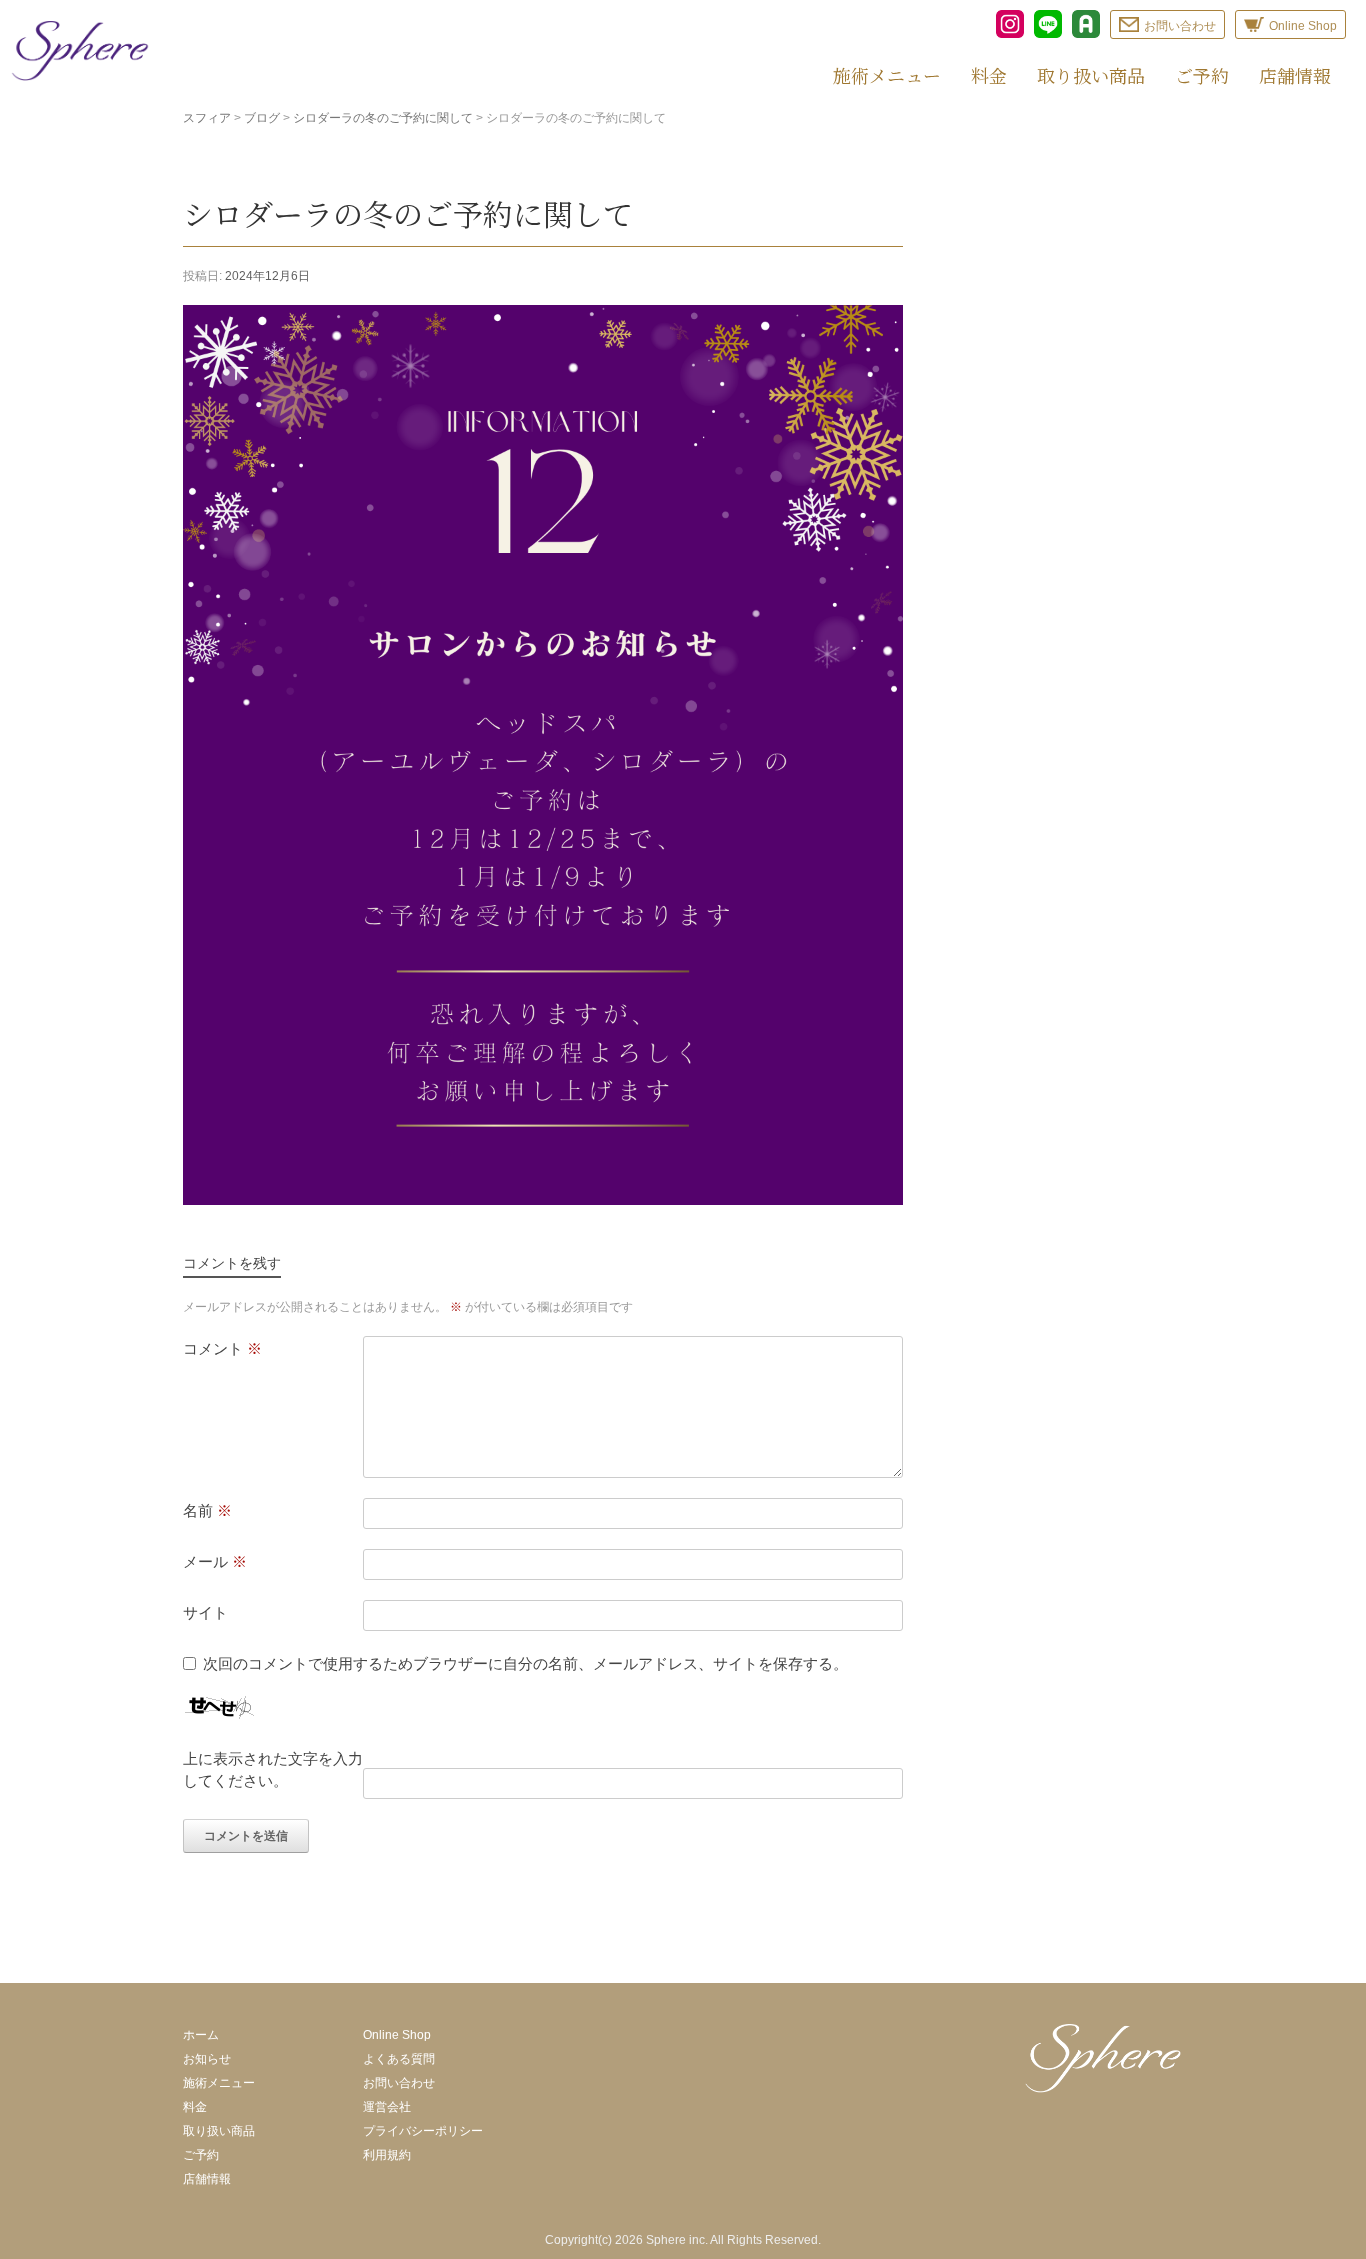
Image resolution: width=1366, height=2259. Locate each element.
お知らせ (207, 2059)
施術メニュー (887, 75)
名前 (207, 1510)
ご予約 (1202, 75)
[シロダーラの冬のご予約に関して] (543, 1199)
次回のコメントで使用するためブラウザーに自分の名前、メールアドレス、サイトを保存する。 (525, 1663)
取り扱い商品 (1091, 75)
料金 (989, 75)
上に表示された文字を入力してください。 (273, 1770)
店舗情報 (1295, 75)
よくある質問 (399, 2059)
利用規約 (387, 2155)
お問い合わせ (399, 2083)
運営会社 (387, 2107)
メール (215, 1561)
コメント (222, 1348)
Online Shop (397, 2035)
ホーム (201, 2035)
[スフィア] (80, 50)
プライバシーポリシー (423, 2131)
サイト (205, 1612)
